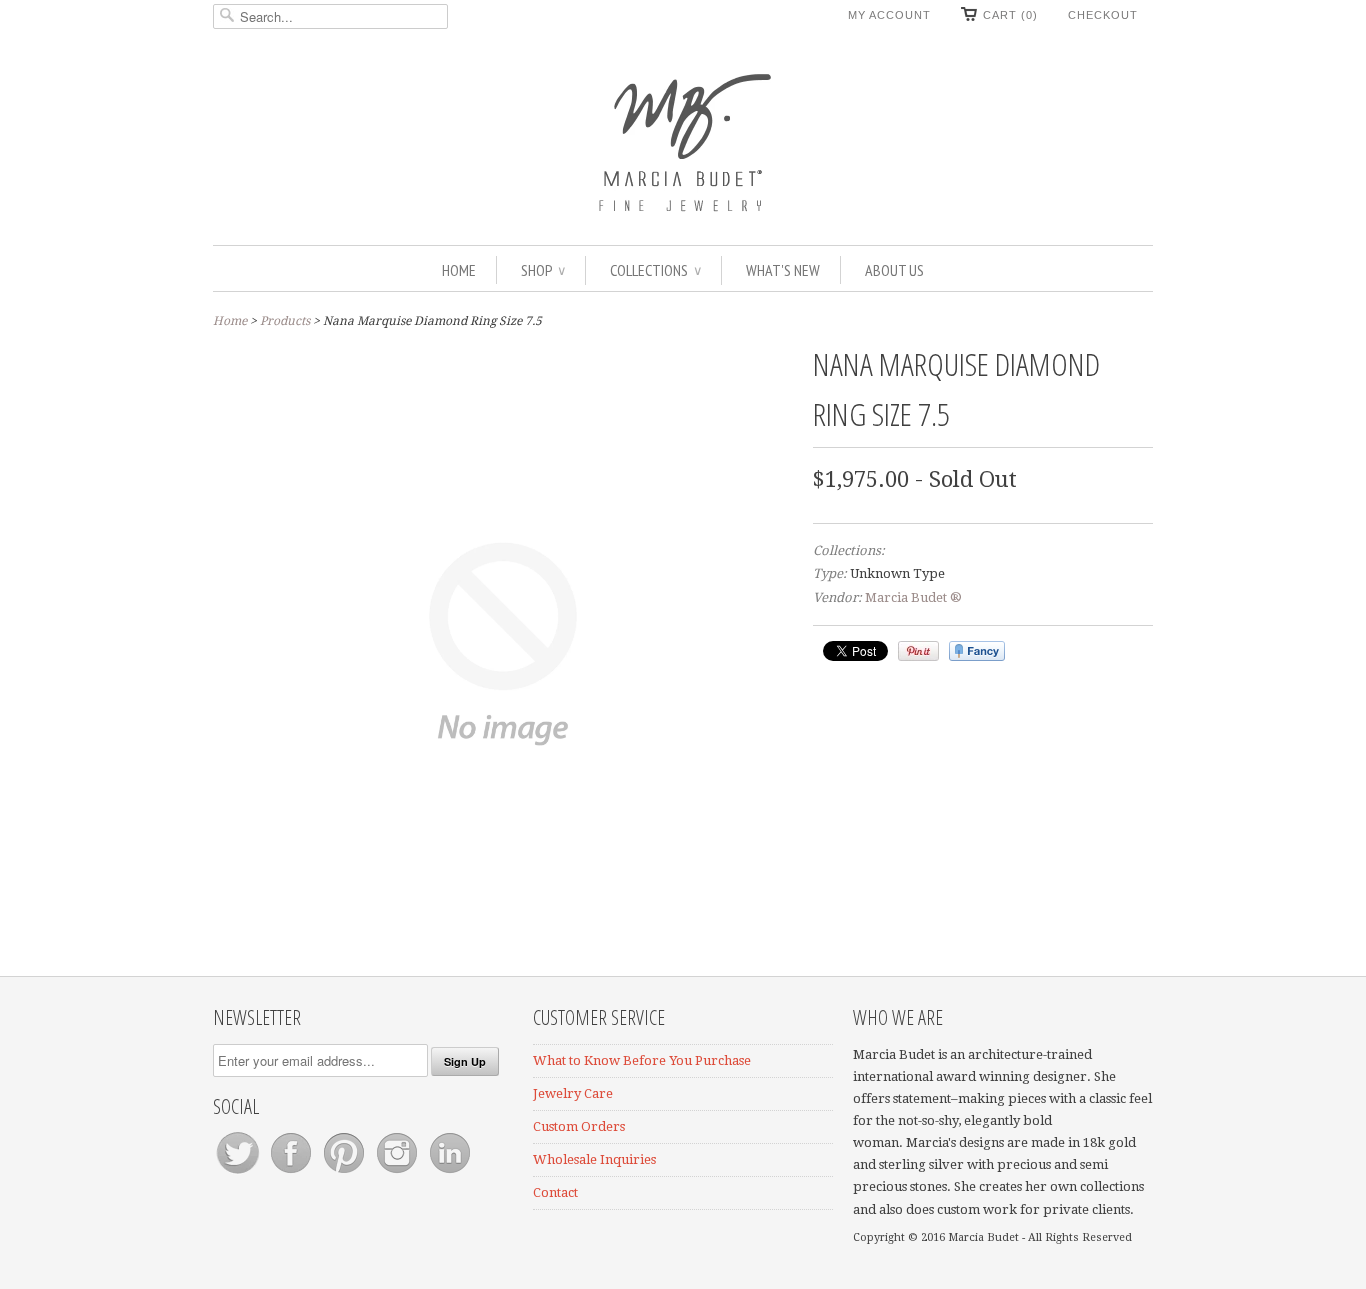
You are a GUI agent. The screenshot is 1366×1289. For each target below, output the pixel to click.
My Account (889, 15)
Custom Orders (579, 1126)
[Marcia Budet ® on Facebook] (292, 1173)
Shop (543, 270)
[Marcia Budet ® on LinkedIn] (450, 1173)
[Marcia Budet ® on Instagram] (398, 1173)
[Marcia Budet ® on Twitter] (239, 1173)
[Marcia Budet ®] (683, 140)
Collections (655, 270)
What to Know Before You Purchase (642, 1060)
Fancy (977, 651)
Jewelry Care (573, 1093)
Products (285, 321)
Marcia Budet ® (913, 597)
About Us (894, 270)
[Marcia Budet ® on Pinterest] (345, 1173)
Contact (555, 1192)
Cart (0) (1010, 15)
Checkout (1103, 15)
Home (459, 270)
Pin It (918, 651)
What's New (783, 270)
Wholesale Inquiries (594, 1159)
